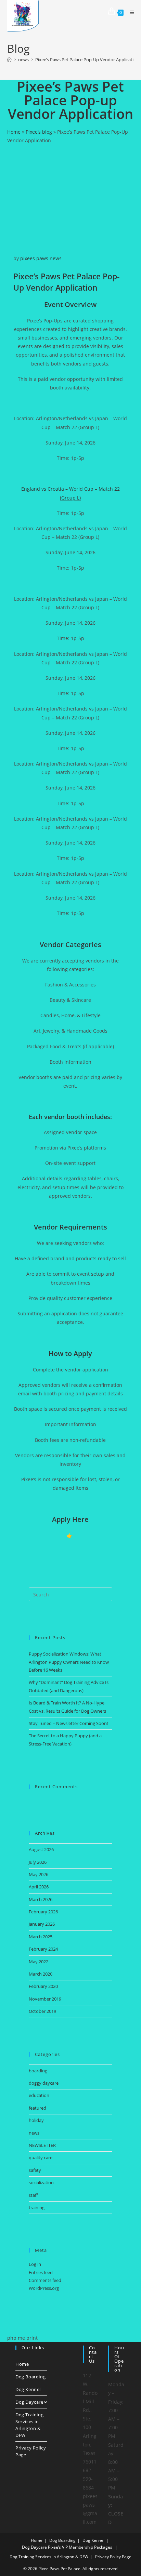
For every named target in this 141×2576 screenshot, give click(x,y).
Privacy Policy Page (31, 2451)
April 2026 (39, 1887)
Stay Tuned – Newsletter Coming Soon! (68, 1723)
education (39, 2095)
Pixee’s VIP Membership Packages (80, 2547)
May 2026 (39, 1874)
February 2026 (43, 1912)
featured (37, 2108)
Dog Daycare (29, 2402)
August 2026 (41, 1849)
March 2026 (41, 1899)
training (37, 2207)
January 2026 (42, 1924)
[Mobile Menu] (130, 12)
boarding (38, 2071)
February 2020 (43, 1986)
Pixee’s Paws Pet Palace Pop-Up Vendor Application (87, 59)
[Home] (9, 59)
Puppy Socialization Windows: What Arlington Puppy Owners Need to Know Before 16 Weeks (69, 1662)
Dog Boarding (30, 2377)
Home (14, 132)
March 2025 (41, 1937)
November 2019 (45, 1999)
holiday (36, 2120)
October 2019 (42, 2011)
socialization (41, 2182)
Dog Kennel (28, 2389)
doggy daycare (44, 2083)
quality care (41, 2157)
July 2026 (38, 1862)
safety (35, 2170)
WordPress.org (44, 2288)
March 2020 (41, 1974)
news (56, 258)
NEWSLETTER (42, 2145)
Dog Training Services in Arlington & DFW (29, 2425)
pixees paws (34, 258)
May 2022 (39, 1962)
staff (33, 2195)
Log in (35, 2264)
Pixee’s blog (39, 132)
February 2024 (43, 1949)
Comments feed (45, 2280)
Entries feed (41, 2272)
